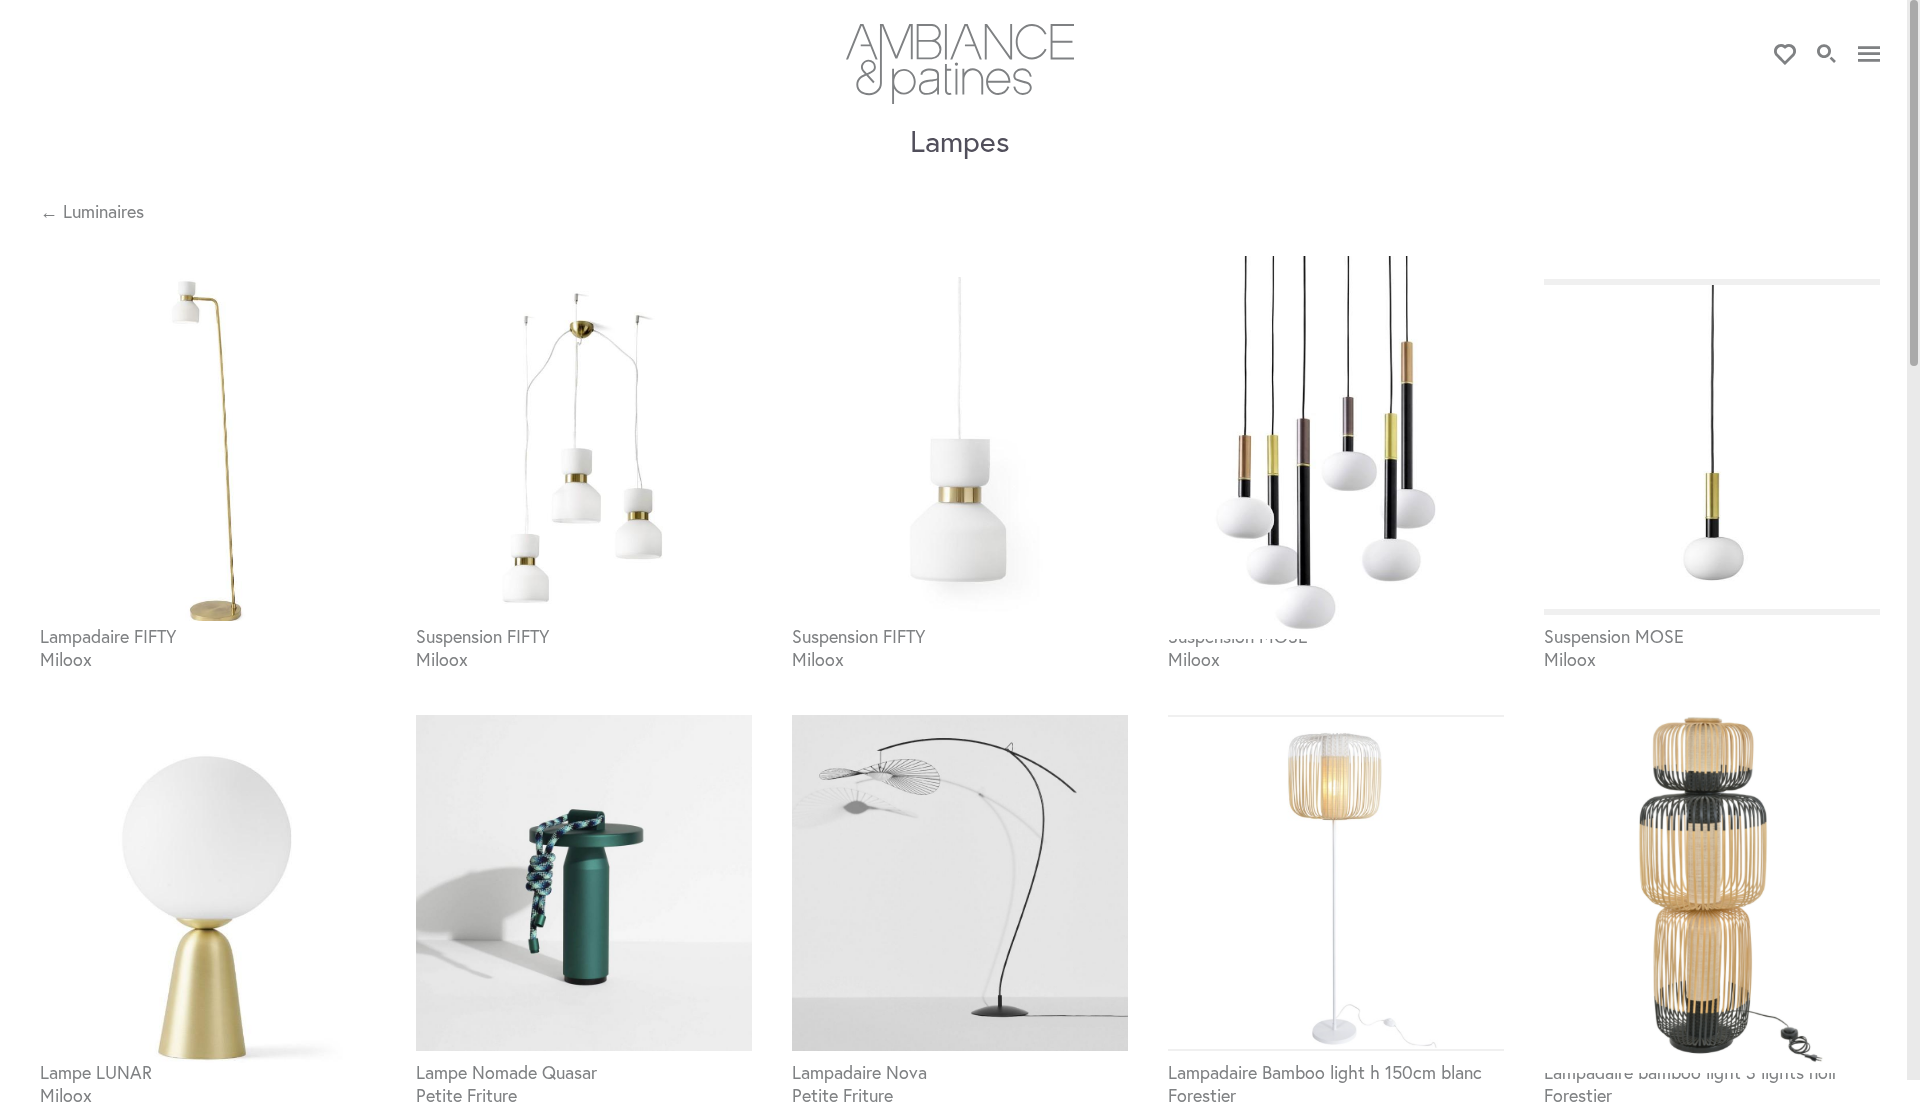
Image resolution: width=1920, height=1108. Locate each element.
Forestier (1202, 1095)
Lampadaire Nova (859, 1072)
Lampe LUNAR (96, 1072)
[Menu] (1869, 54)
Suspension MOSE (1614, 636)
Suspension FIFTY (482, 636)
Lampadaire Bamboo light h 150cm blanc (1325, 1072)
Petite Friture (466, 1095)
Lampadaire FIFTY (108, 636)
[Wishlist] (1785, 54)
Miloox (66, 659)
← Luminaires (92, 211)
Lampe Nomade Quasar (506, 1072)
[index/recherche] (1827, 54)
